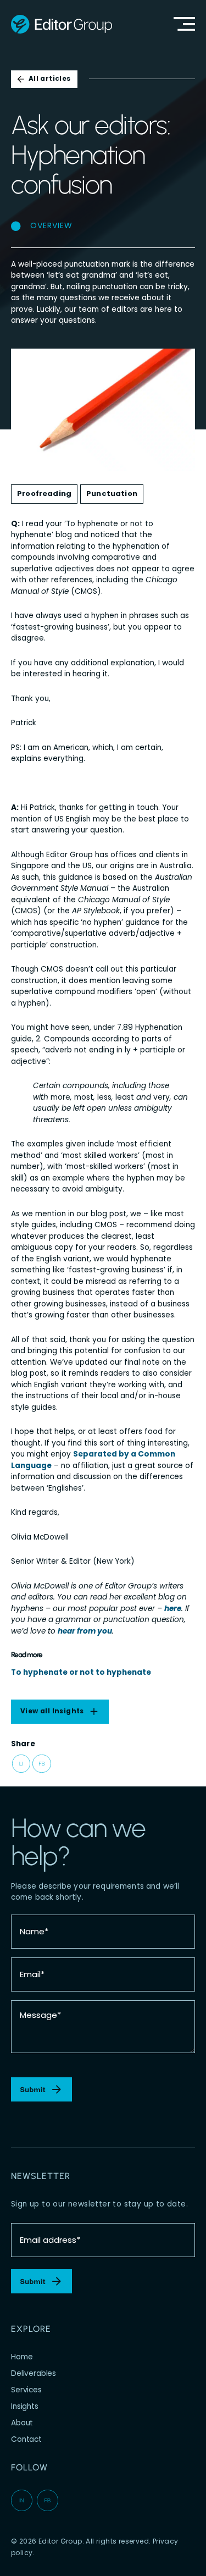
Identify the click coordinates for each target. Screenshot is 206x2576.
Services (26, 2390)
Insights (25, 2406)
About (22, 2423)
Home (22, 2357)
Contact (26, 2439)
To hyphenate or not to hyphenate (81, 1672)
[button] (21, 1764)
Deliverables (34, 2373)
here (173, 1609)
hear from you (85, 1631)
